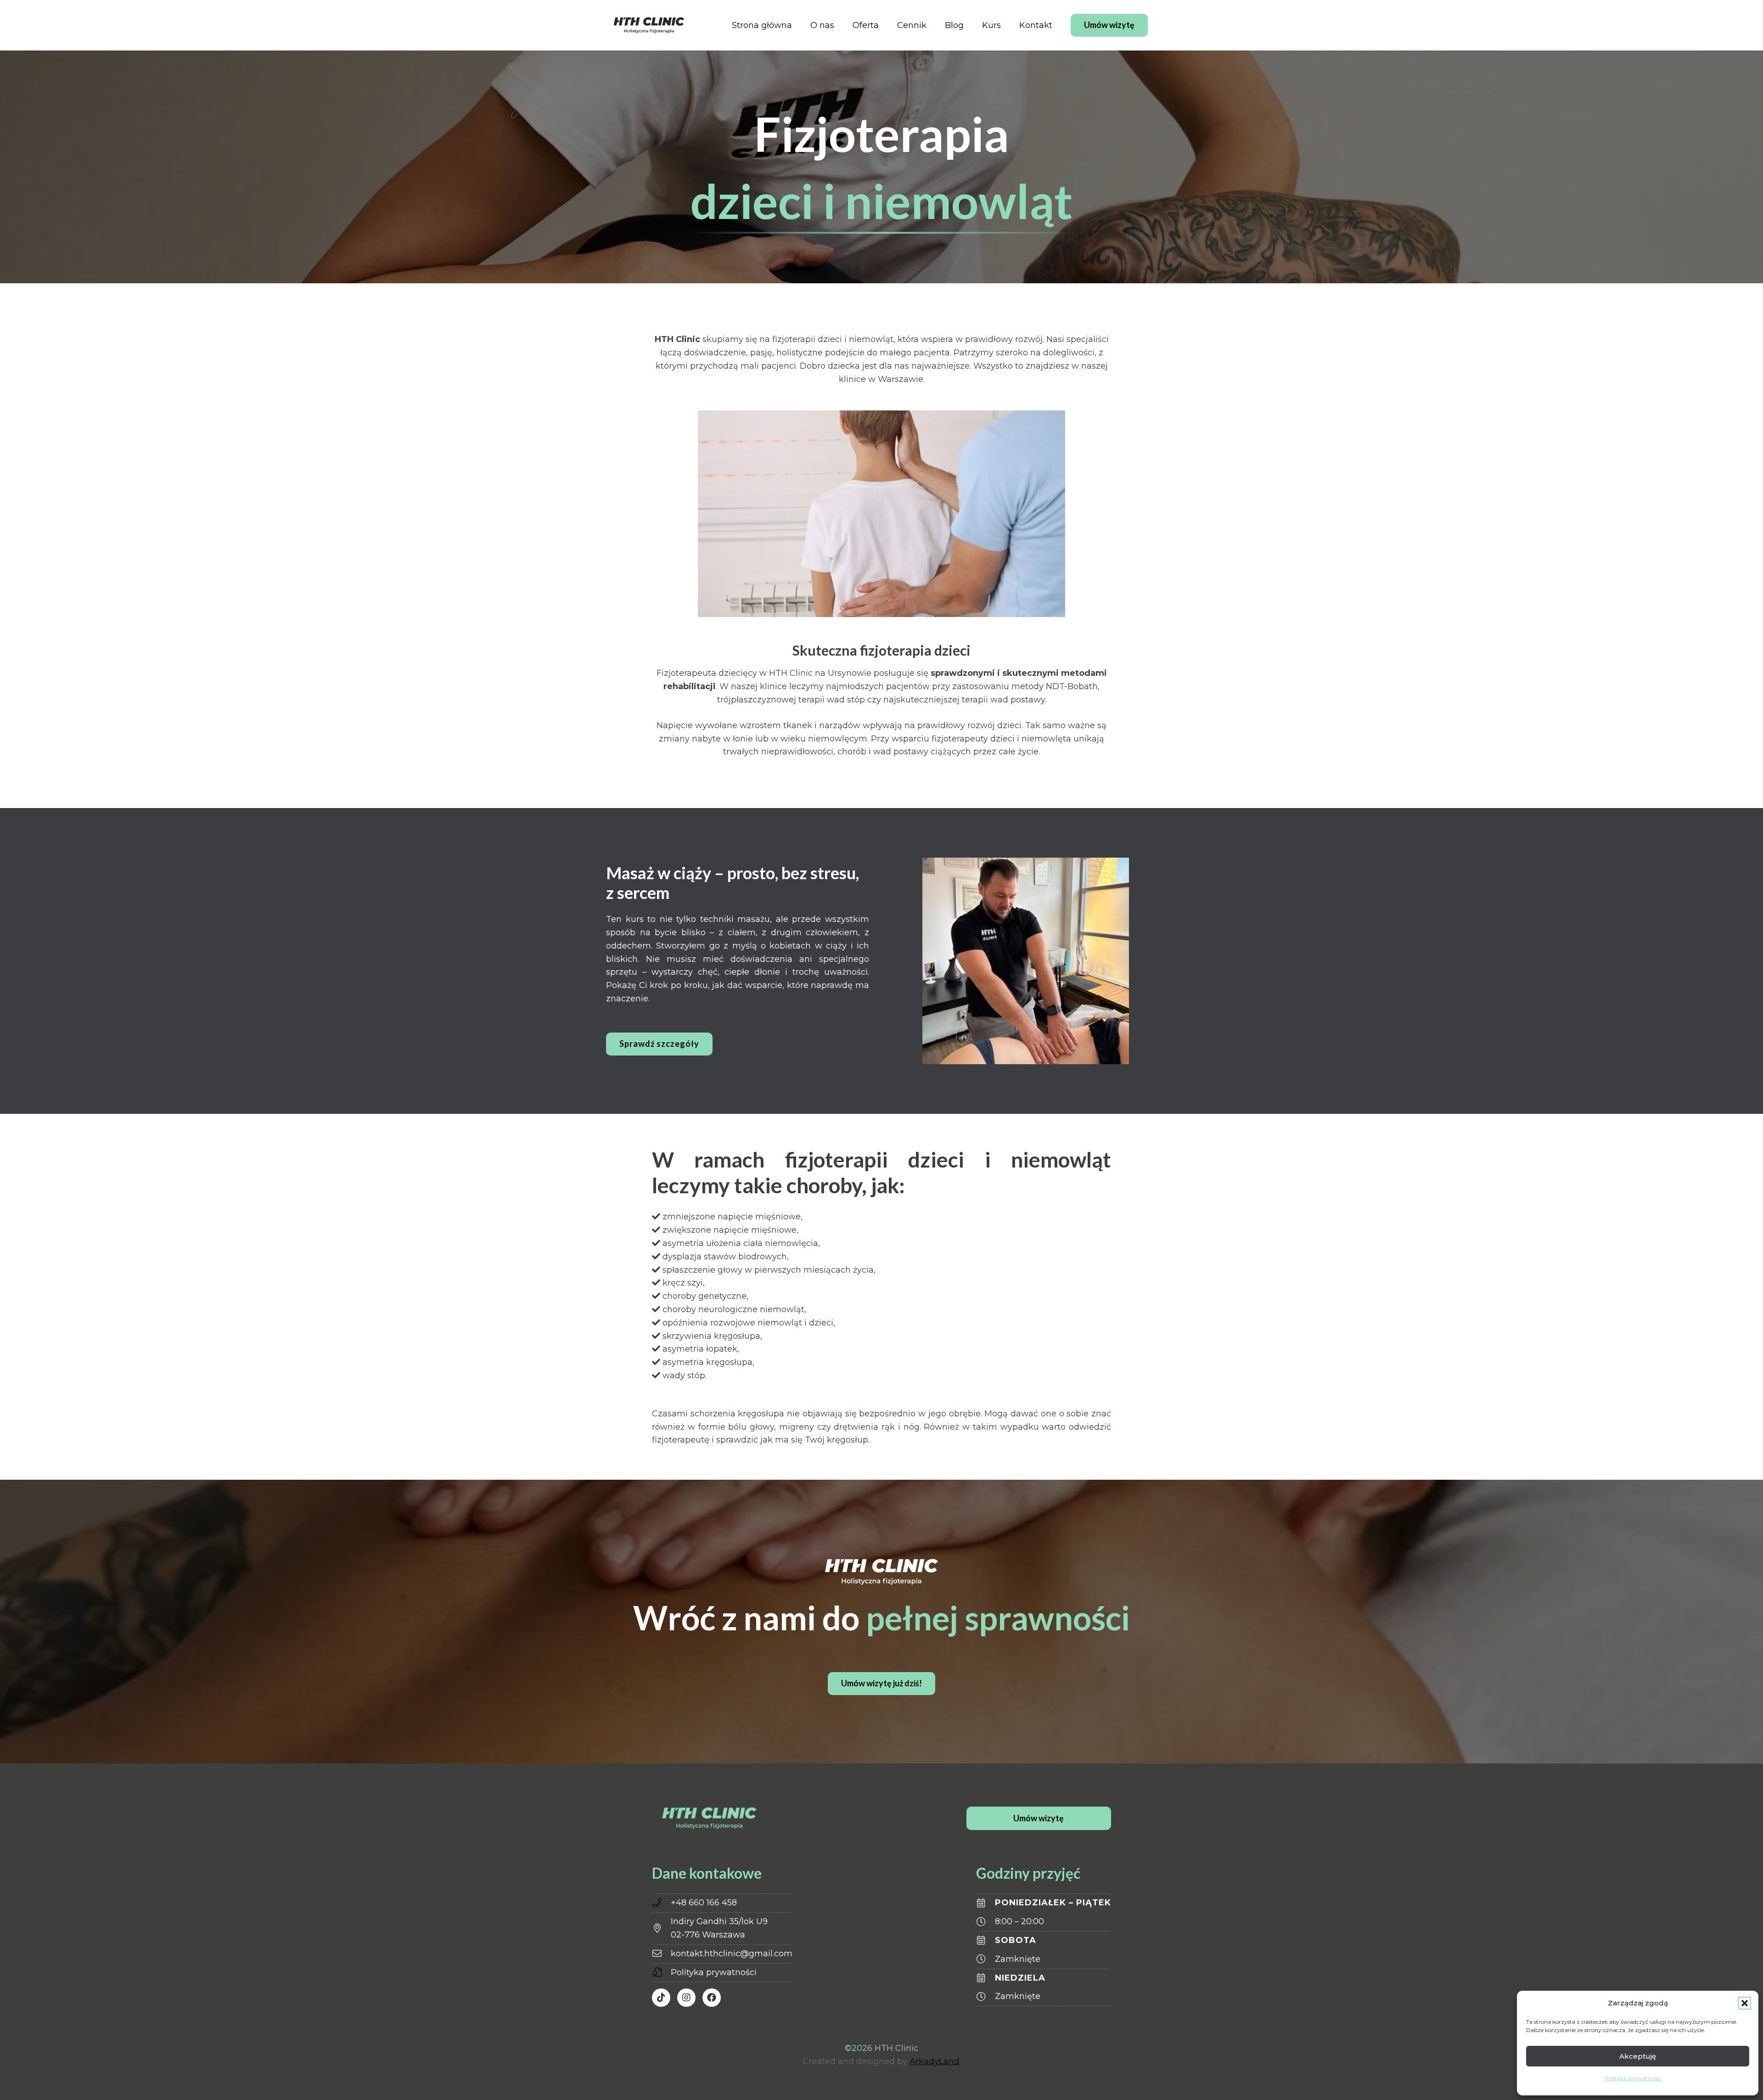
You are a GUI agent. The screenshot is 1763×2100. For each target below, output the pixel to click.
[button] (1745, 2003)
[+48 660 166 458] (661, 1903)
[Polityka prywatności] (661, 1972)
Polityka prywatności (1633, 2078)
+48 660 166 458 (704, 1903)
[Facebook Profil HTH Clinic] (712, 1998)
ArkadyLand (935, 2061)
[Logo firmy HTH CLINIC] (649, 25)
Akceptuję (1638, 2056)
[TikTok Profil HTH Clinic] (661, 1998)
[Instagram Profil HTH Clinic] (686, 1998)
